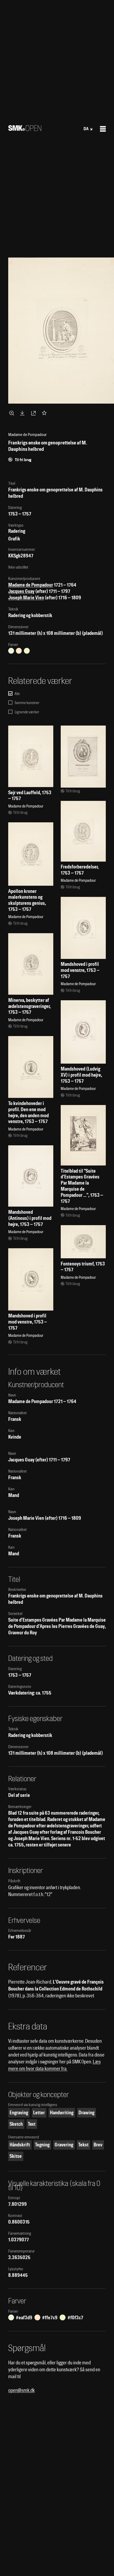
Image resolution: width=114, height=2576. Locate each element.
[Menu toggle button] (103, 129)
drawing (86, 2113)
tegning (42, 2145)
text (32, 2124)
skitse (16, 2156)
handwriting (62, 2113)
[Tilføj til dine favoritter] (45, 413)
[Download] (23, 413)
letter (39, 2113)
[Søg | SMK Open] (25, 129)
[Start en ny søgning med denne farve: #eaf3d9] (11, 651)
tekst (83, 2145)
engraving (19, 2113)
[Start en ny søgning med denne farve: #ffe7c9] (19, 651)
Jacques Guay (21, 591)
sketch (16, 2124)
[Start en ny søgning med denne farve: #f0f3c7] (27, 651)
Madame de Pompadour (31, 585)
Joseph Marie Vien (26, 598)
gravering (64, 2145)
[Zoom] (12, 413)
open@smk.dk (21, 2390)
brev (98, 2145)
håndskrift (20, 2145)
